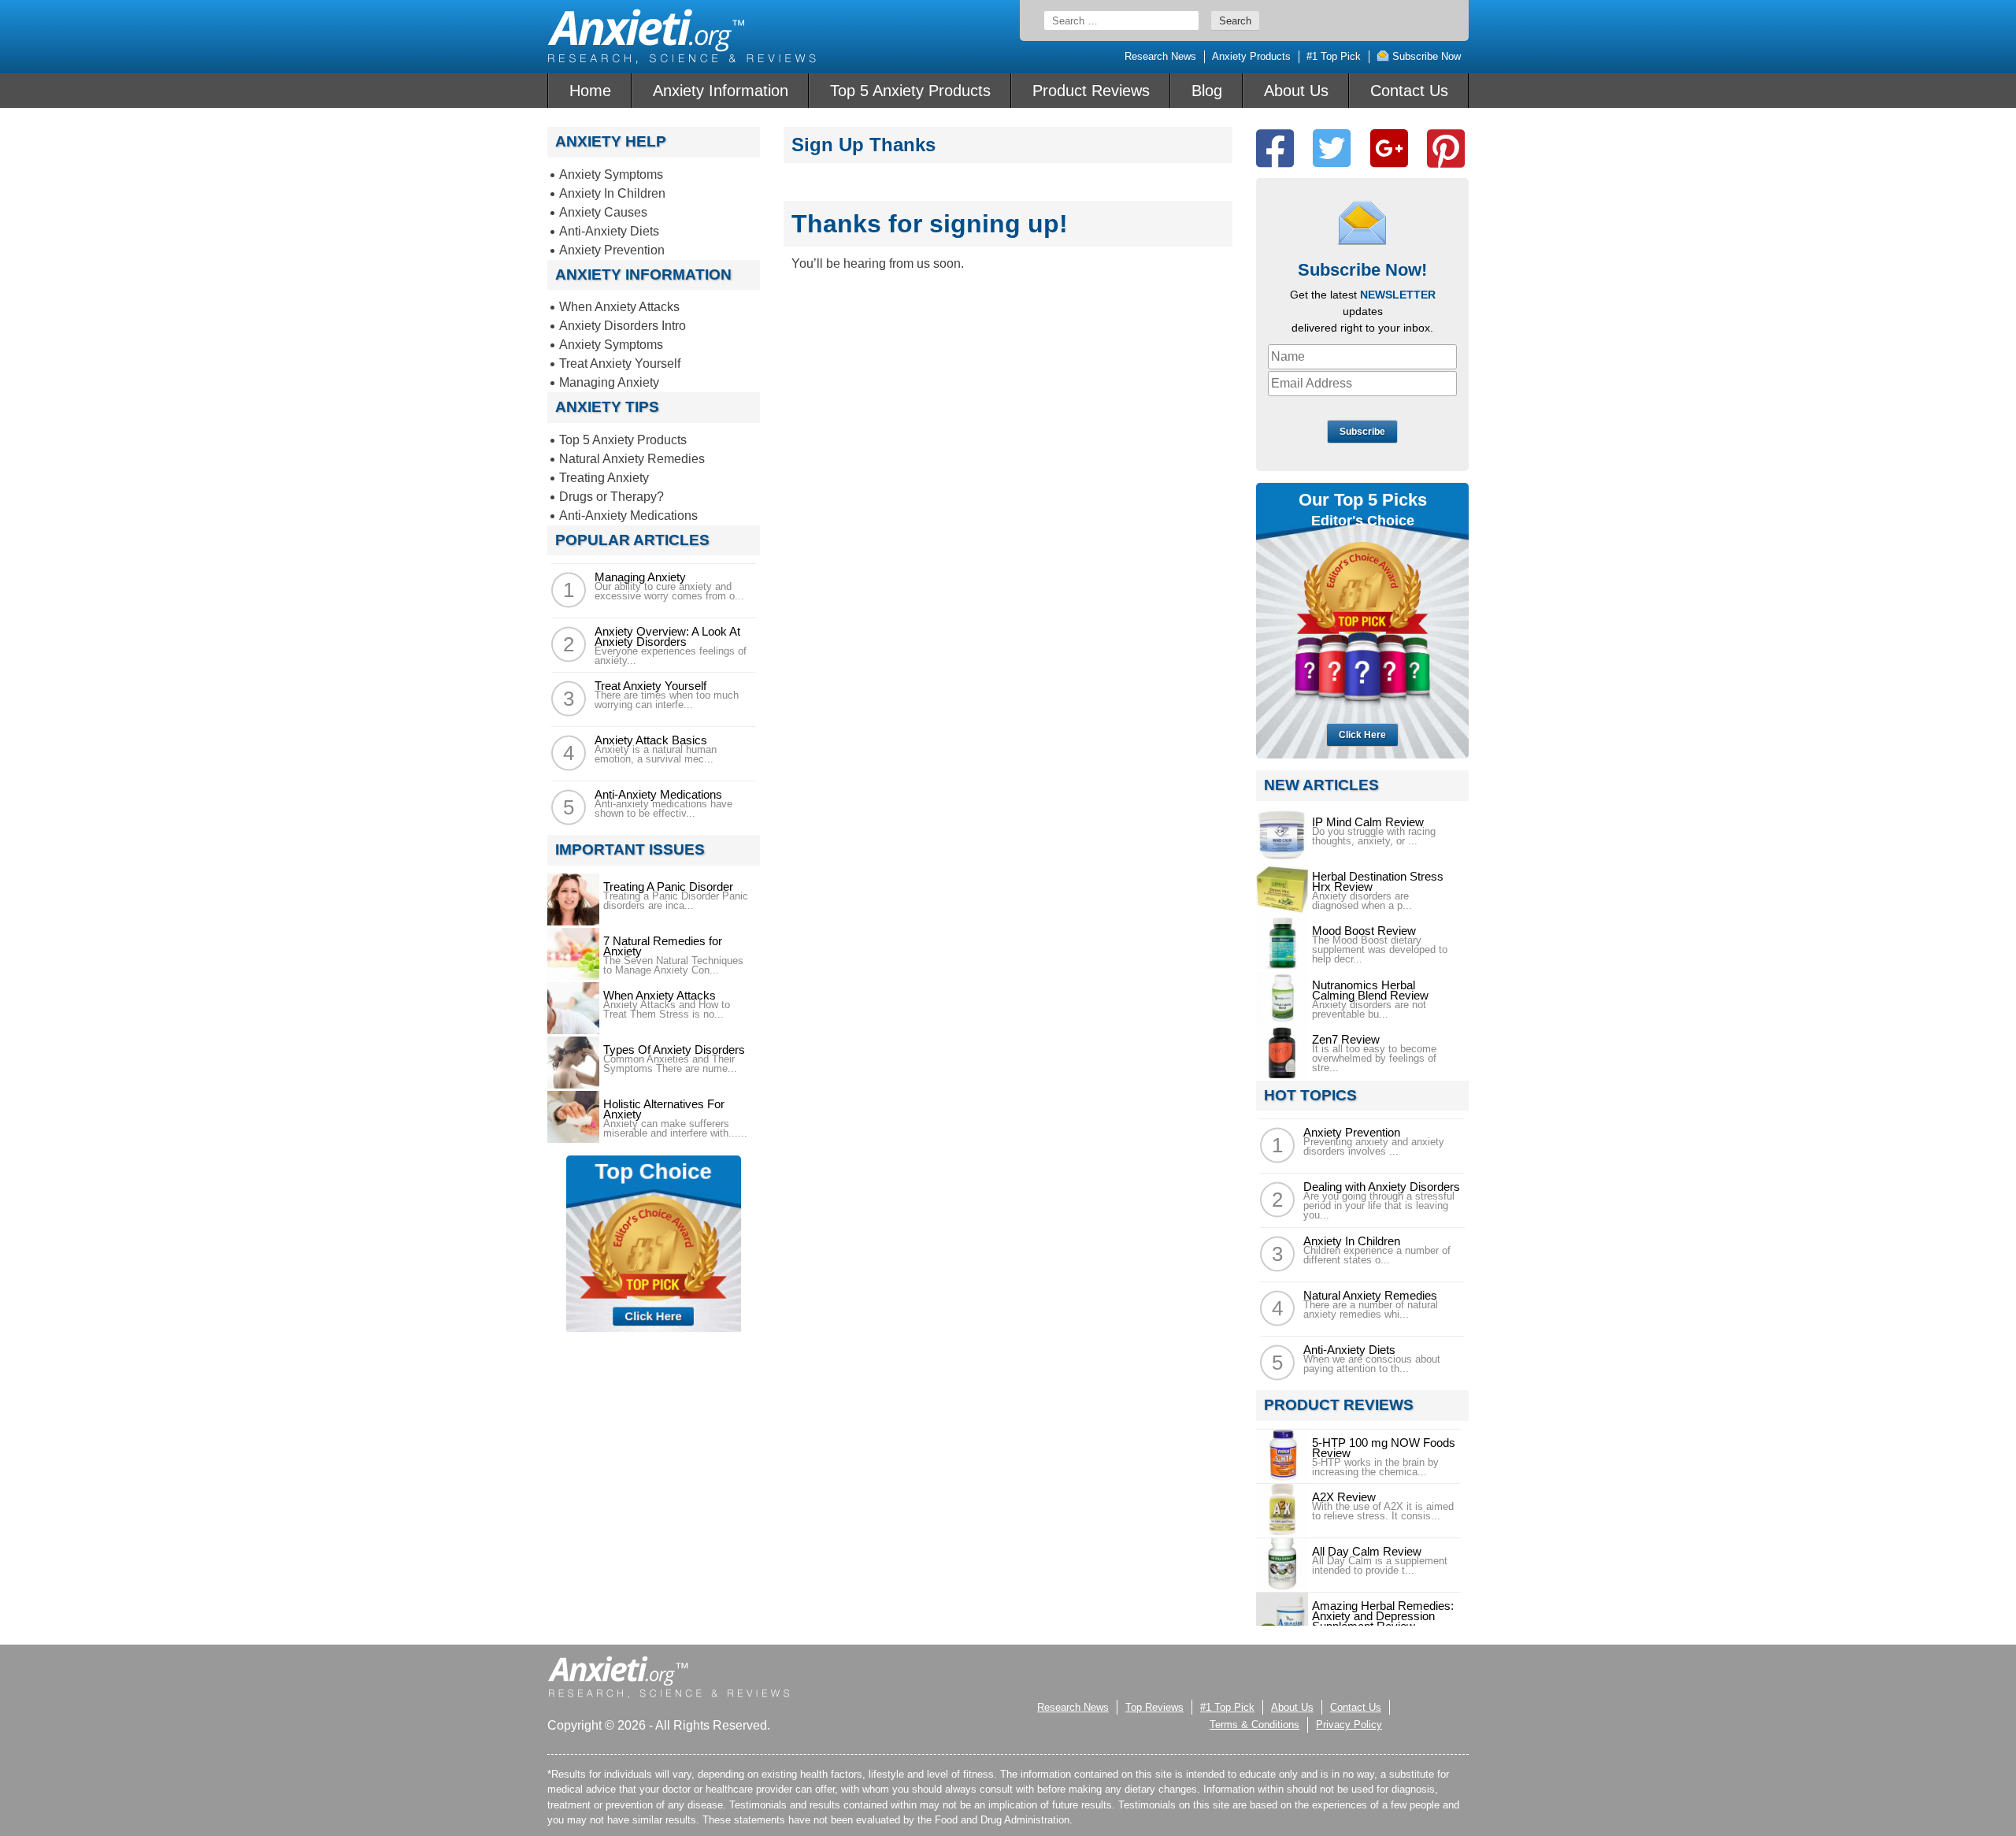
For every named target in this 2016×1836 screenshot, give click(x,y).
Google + (1389, 148)
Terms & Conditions (1254, 1725)
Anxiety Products (1251, 56)
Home (590, 91)
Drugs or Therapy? (611, 497)
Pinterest (1446, 148)
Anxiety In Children (612, 193)
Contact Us (1409, 91)
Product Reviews (1091, 91)
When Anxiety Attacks (619, 307)
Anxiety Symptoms (611, 174)
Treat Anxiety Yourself (620, 363)
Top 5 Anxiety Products (910, 91)
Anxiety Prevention (612, 250)
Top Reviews (1154, 1707)
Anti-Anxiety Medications (628, 516)
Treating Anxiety (604, 478)
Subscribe (1362, 432)
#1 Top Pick (1334, 56)
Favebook (1275, 148)
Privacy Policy (1349, 1725)
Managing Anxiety (609, 382)
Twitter (1332, 148)
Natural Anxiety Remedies (632, 459)
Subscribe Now (1425, 56)
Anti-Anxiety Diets (609, 231)
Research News (1160, 56)
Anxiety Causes (603, 212)
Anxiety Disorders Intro (623, 326)
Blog (1207, 91)
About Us (1296, 91)
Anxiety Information (721, 91)
